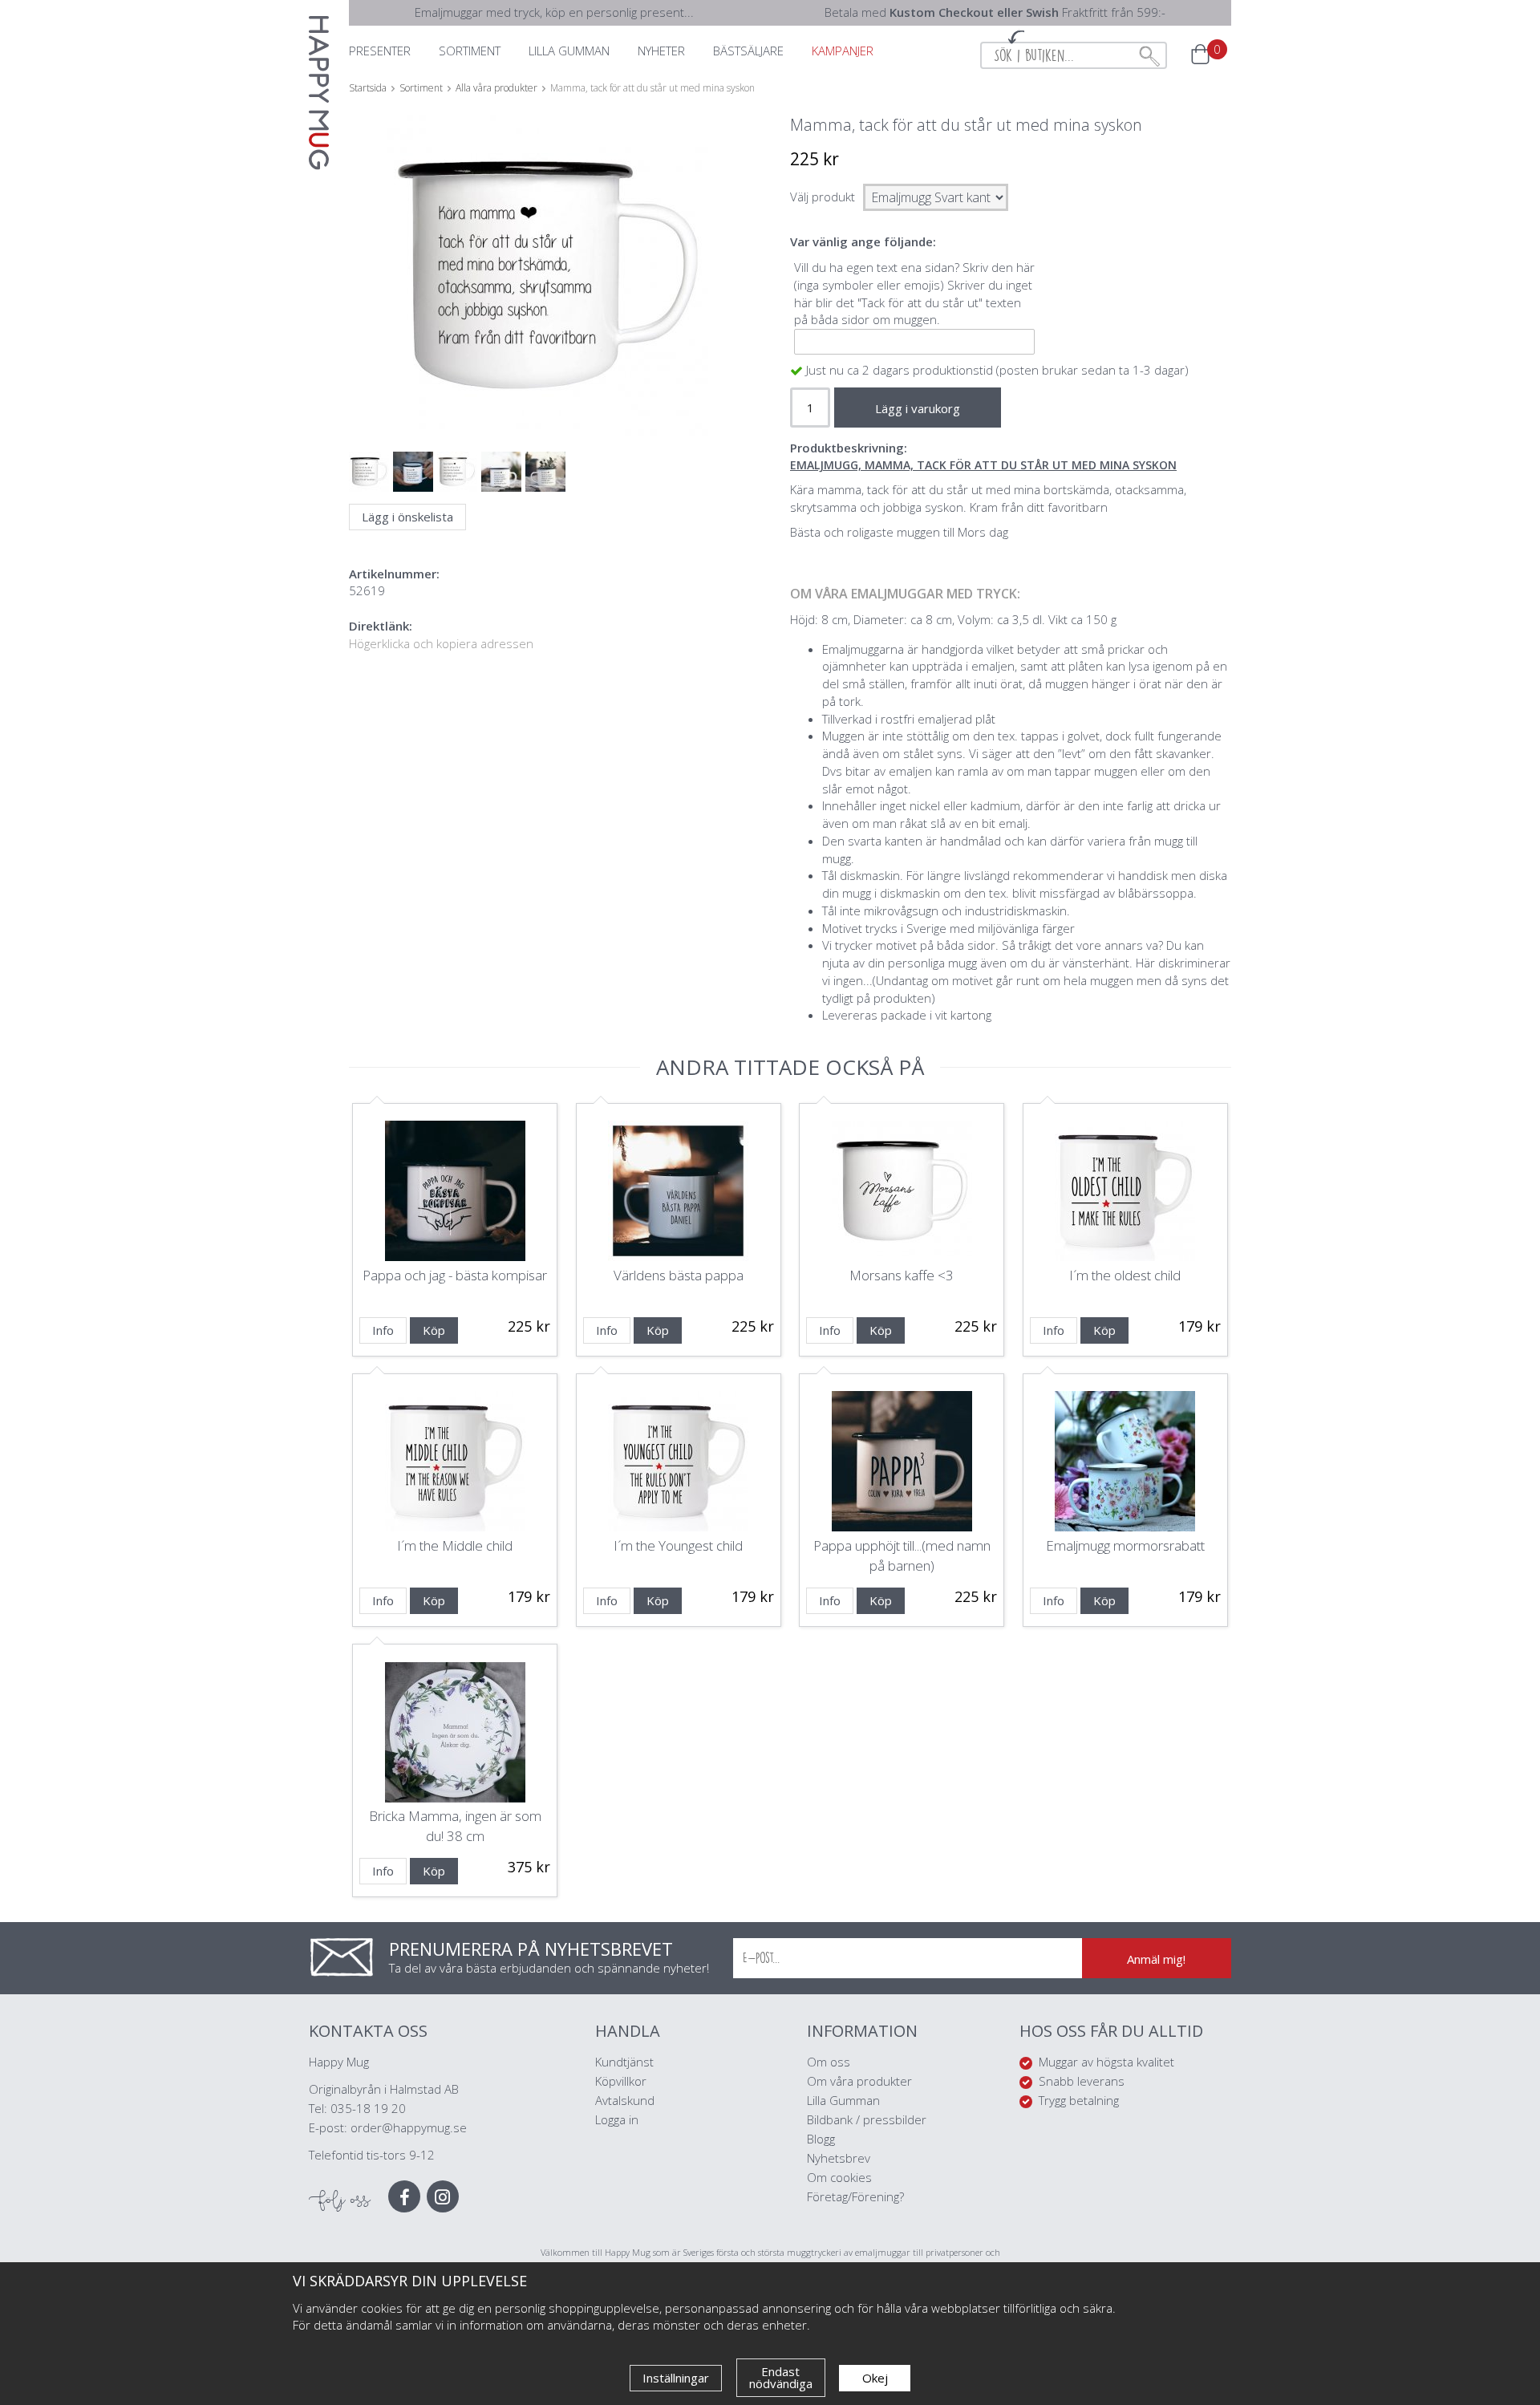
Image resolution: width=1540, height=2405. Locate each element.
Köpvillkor (621, 2081)
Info (383, 1330)
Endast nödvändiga (781, 2377)
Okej (875, 2378)
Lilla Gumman (845, 2100)
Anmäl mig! (1156, 1959)
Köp (434, 1330)
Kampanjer (843, 51)
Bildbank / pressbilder (867, 2119)
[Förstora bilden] (547, 313)
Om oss (829, 2062)
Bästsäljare (748, 51)
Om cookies (839, 2177)
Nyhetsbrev (839, 2158)
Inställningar (676, 2378)
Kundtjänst (624, 2062)
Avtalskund (625, 2100)
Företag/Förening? (855, 2196)
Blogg (821, 2139)
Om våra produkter (859, 2081)
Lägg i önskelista (407, 517)
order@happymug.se (409, 2127)
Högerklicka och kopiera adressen (441, 643)
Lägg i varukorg (918, 408)
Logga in (617, 2119)
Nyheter (661, 51)
